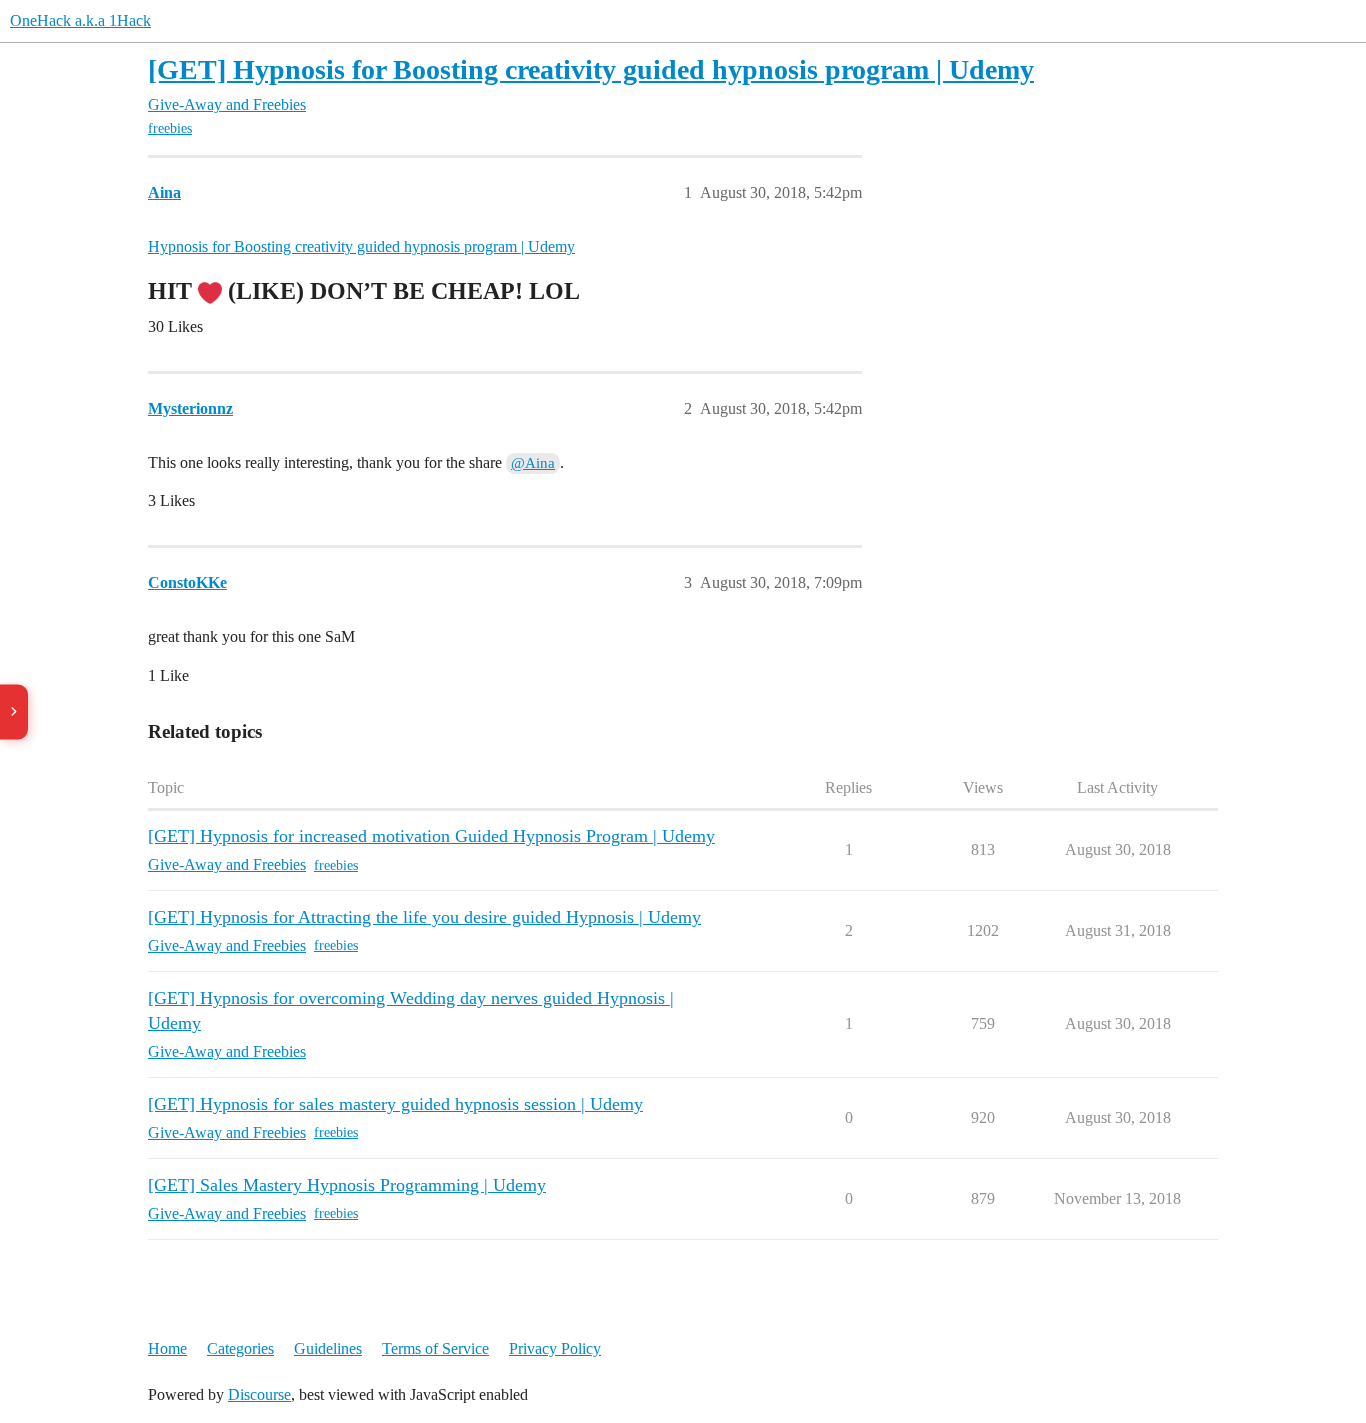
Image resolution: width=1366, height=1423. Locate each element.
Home (167, 1348)
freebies (170, 128)
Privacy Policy (555, 1348)
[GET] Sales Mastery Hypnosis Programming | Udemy (347, 1185)
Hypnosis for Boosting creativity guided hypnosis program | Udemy (361, 246)
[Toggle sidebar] (14, 711)
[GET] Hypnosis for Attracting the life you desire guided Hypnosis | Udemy (424, 917)
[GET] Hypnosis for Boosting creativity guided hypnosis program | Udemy (591, 69)
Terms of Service (435, 1348)
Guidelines (328, 1348)
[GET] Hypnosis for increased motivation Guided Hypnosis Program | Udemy (431, 836)
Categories (240, 1348)
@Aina (533, 463)
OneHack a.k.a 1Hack (80, 20)
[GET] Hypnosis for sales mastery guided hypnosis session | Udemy (395, 1104)
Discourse (259, 1394)
